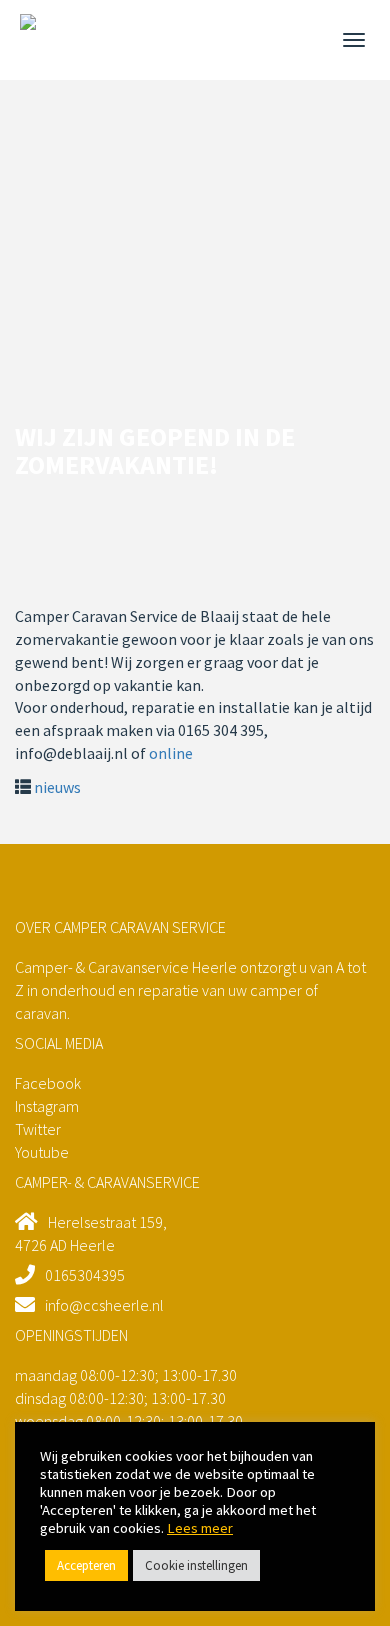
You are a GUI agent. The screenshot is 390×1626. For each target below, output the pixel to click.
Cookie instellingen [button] (196, 1565)
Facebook (48, 1083)
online (171, 753)
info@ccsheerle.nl (104, 1305)
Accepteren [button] (86, 1565)
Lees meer (200, 1528)
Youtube (42, 1152)
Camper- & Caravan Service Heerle (44, 38)
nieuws (57, 787)
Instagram (47, 1106)
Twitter (38, 1129)
